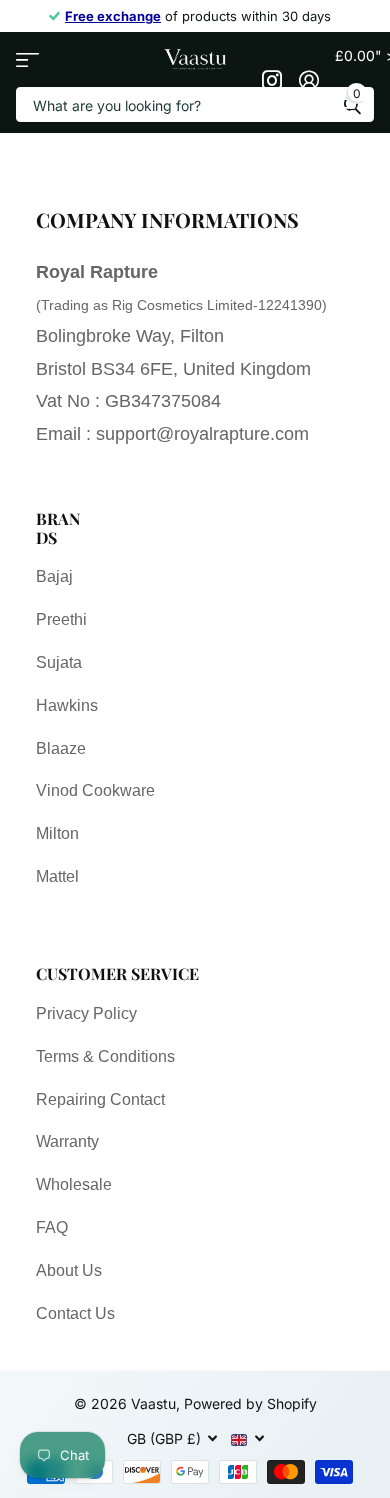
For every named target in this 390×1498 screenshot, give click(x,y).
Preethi (61, 619)
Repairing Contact (100, 1099)
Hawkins (67, 705)
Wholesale (74, 1184)
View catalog (27, 59)
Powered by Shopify (250, 1403)
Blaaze (61, 748)
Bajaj (54, 576)
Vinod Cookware (95, 790)
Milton (57, 833)
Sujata (59, 662)
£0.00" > (354, 74)
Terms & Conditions (105, 1056)
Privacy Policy (86, 1013)
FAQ (52, 1227)
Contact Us (75, 1313)
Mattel (57, 876)
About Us (69, 1270)
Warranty (67, 1141)
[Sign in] (308, 80)
